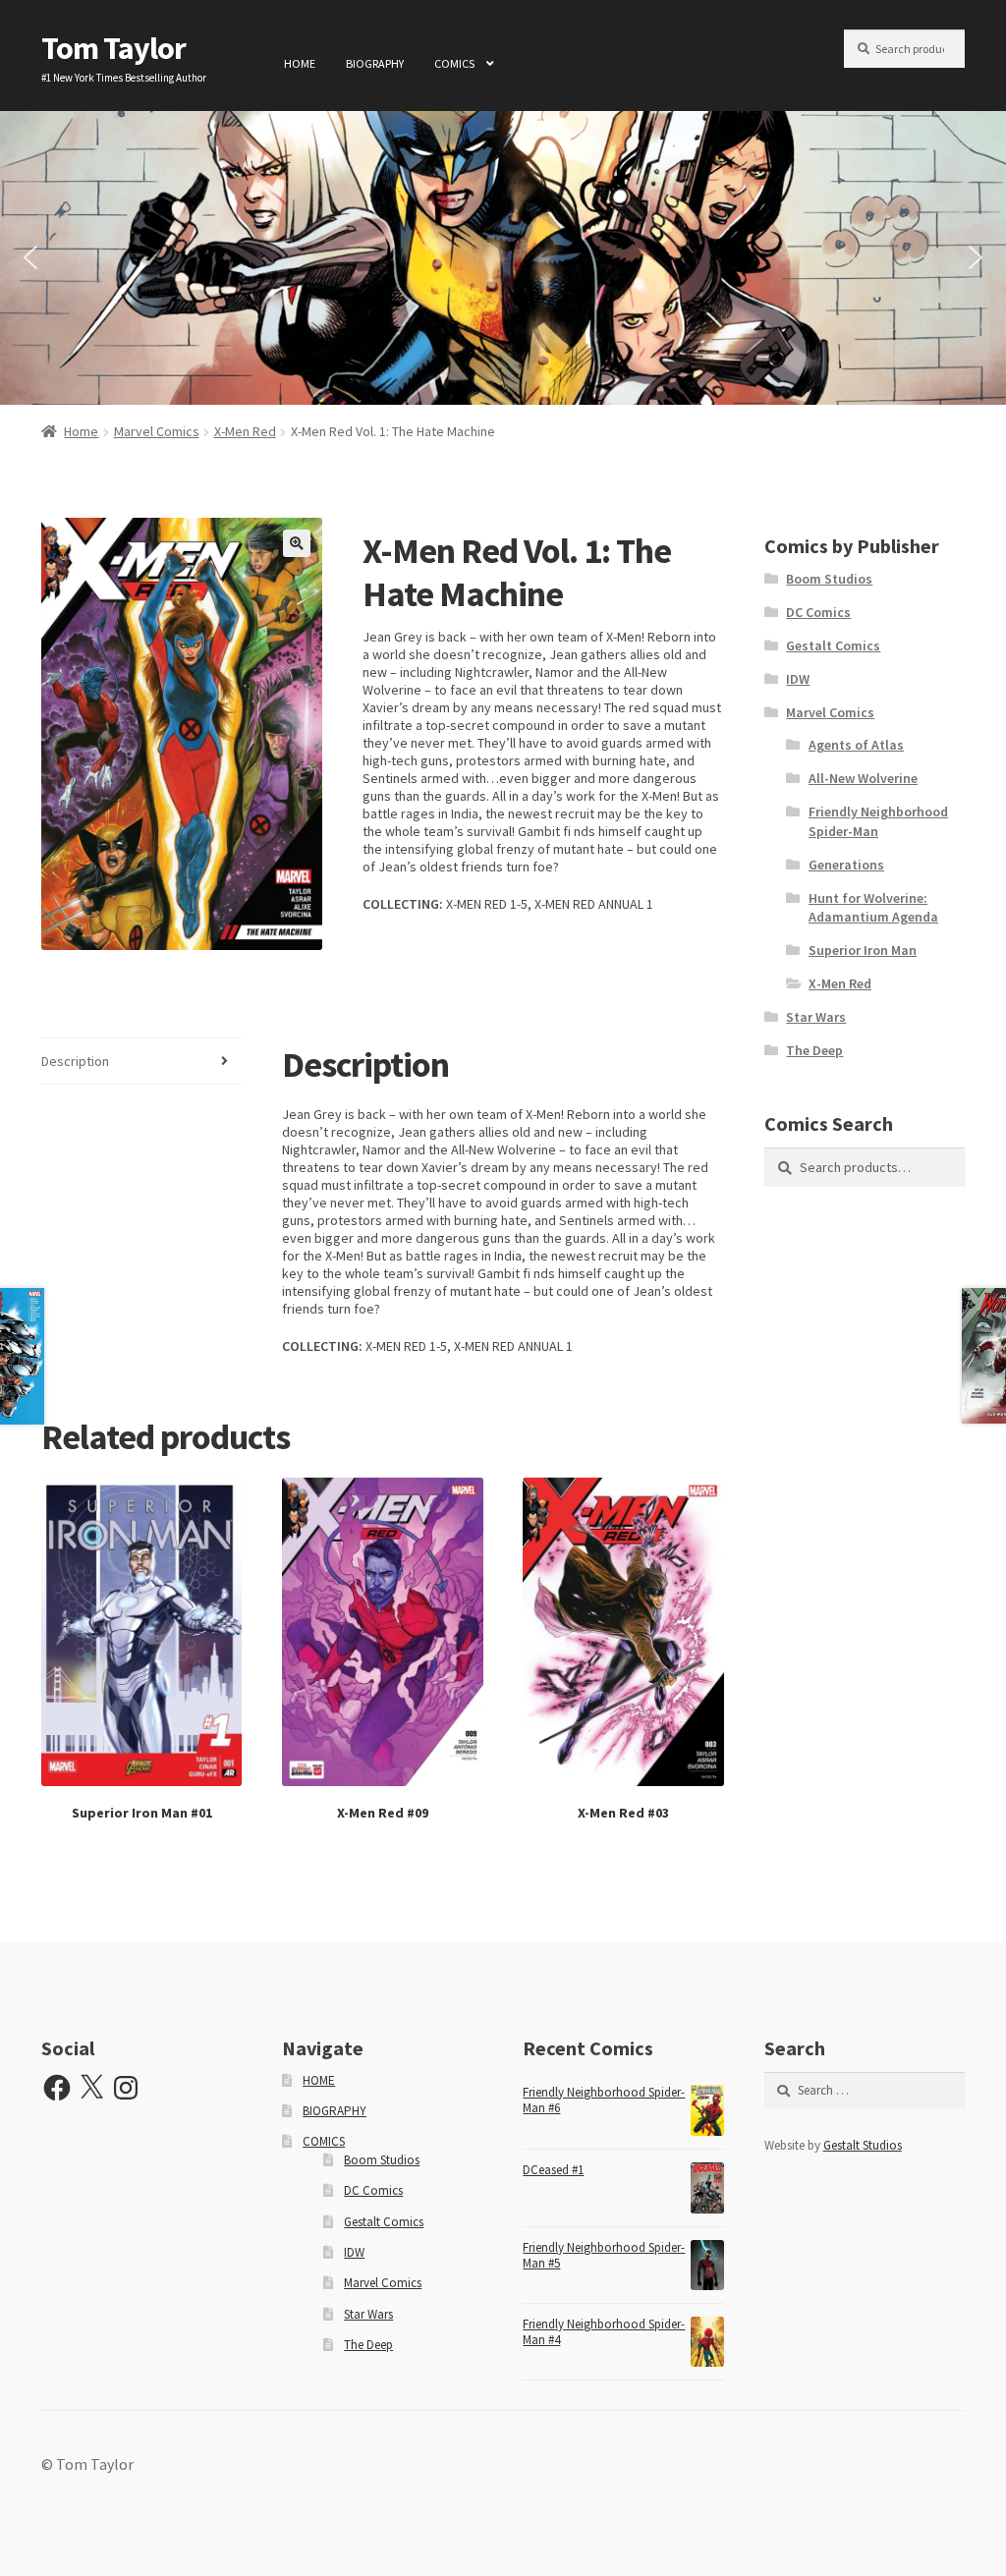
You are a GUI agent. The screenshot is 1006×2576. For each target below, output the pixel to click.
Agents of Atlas (856, 745)
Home (81, 431)
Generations (846, 865)
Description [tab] (75, 1061)
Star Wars (816, 1017)
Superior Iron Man (863, 950)
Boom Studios (829, 579)
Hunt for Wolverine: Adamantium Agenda (873, 908)
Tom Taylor (113, 48)
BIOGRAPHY (375, 63)
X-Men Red (245, 431)
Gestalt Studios (863, 2145)
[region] (503, 258)
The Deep (814, 1050)
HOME (300, 63)
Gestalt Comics (833, 645)
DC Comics (818, 612)
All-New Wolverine (863, 778)
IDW (798, 679)
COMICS (454, 63)
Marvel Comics (157, 431)
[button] (30, 257)
